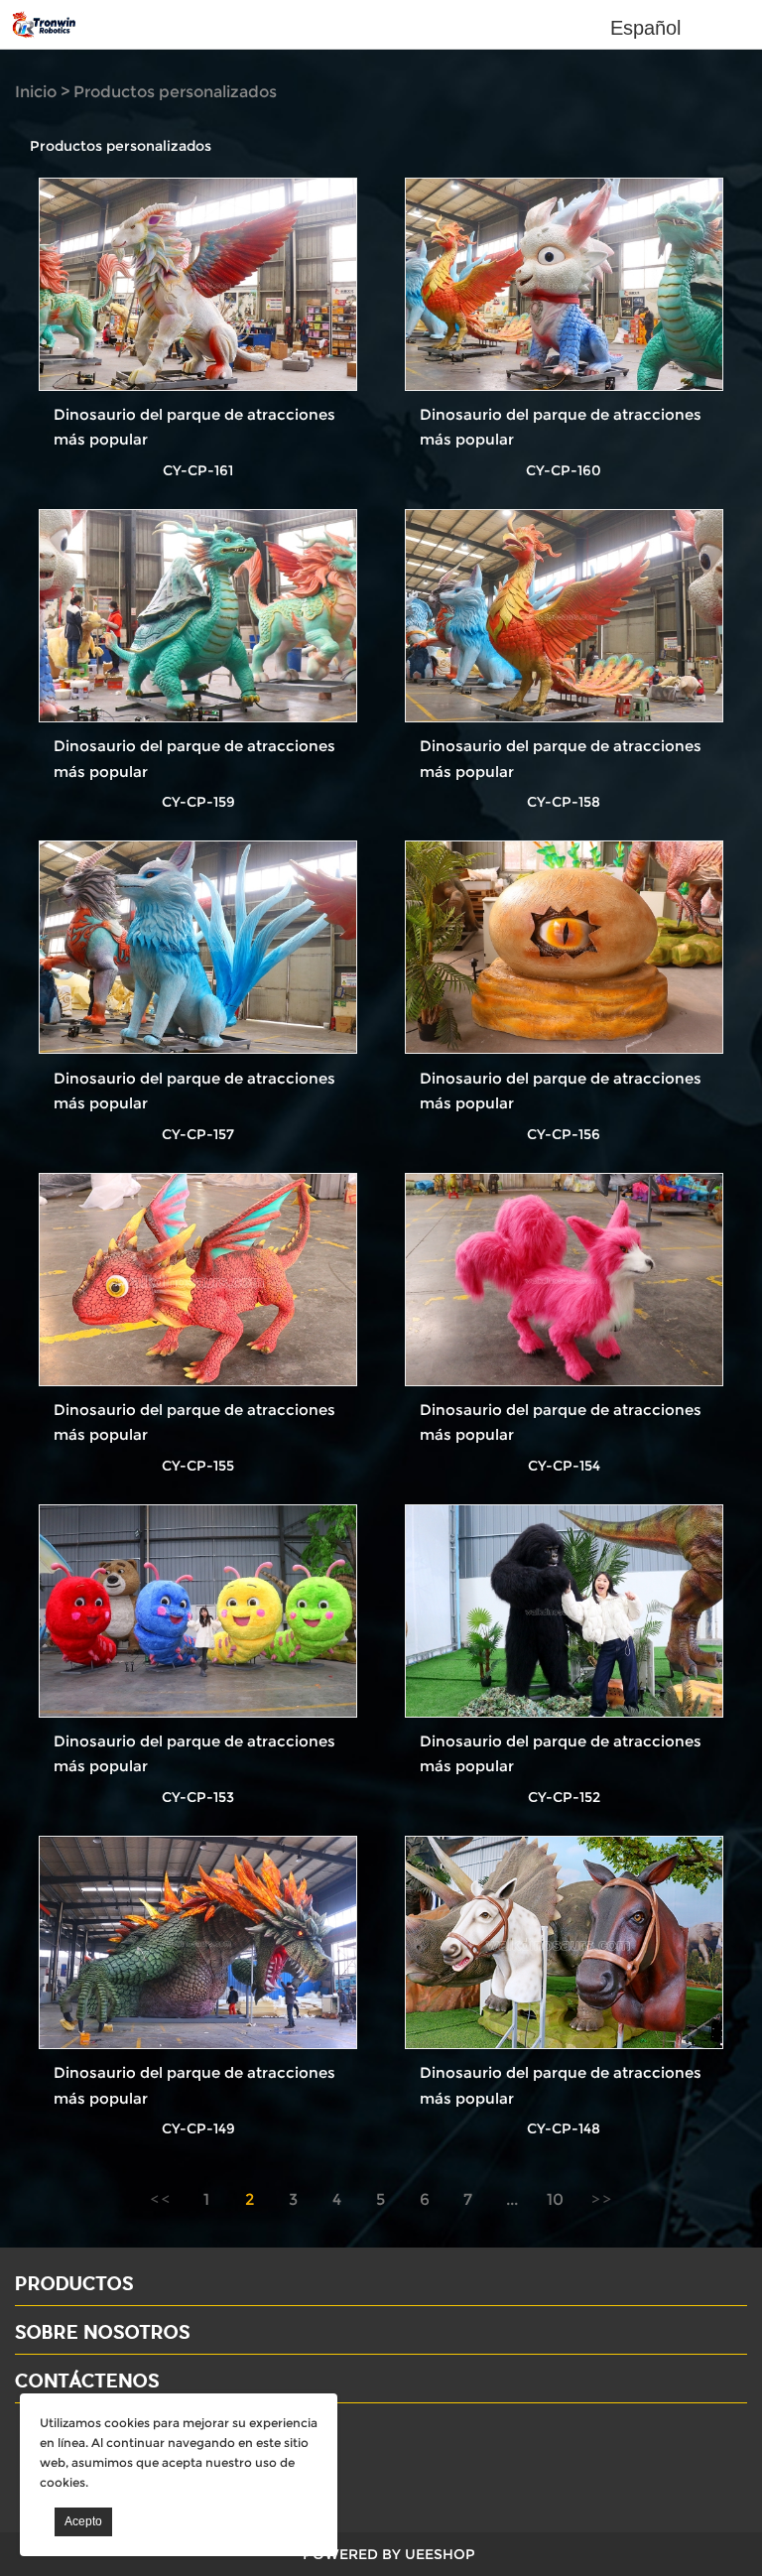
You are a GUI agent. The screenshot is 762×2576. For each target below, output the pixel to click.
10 (555, 2199)
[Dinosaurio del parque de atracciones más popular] (198, 285)
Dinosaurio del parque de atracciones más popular (194, 427)
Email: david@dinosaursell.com (138, 2463)
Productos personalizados (175, 92)
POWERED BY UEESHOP (389, 2554)
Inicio (36, 92)
